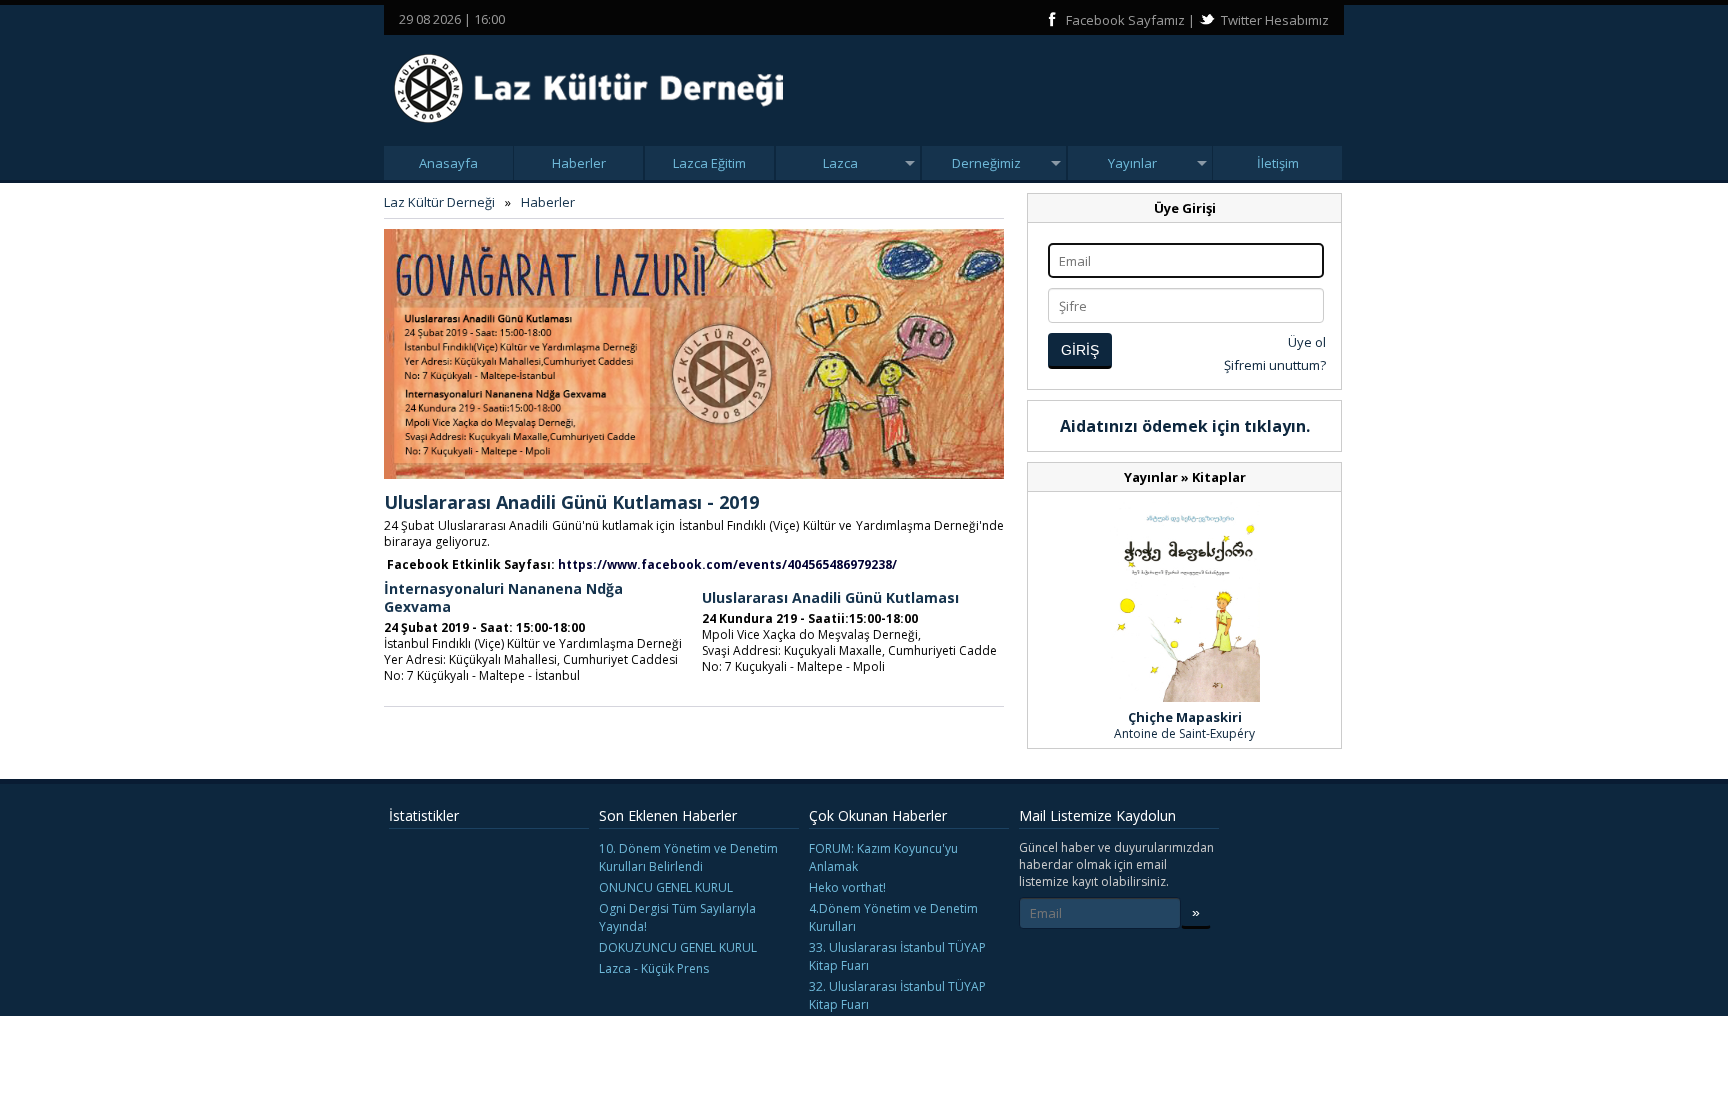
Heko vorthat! (847, 887)
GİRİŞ (1080, 350)
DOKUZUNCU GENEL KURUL (678, 947)
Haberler (579, 163)
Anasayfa (448, 163)
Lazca (840, 163)
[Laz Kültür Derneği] (589, 129)
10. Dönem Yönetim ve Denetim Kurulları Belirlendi (688, 857)
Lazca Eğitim (709, 163)
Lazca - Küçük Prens (654, 968)
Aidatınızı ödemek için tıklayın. (1185, 426)
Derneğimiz (986, 163)
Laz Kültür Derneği (439, 202)
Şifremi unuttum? (1275, 365)
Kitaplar (1219, 477)
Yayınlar (1132, 163)
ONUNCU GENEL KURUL (666, 887)
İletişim (1278, 163)
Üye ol (1307, 342)
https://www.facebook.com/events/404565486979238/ (727, 564)
